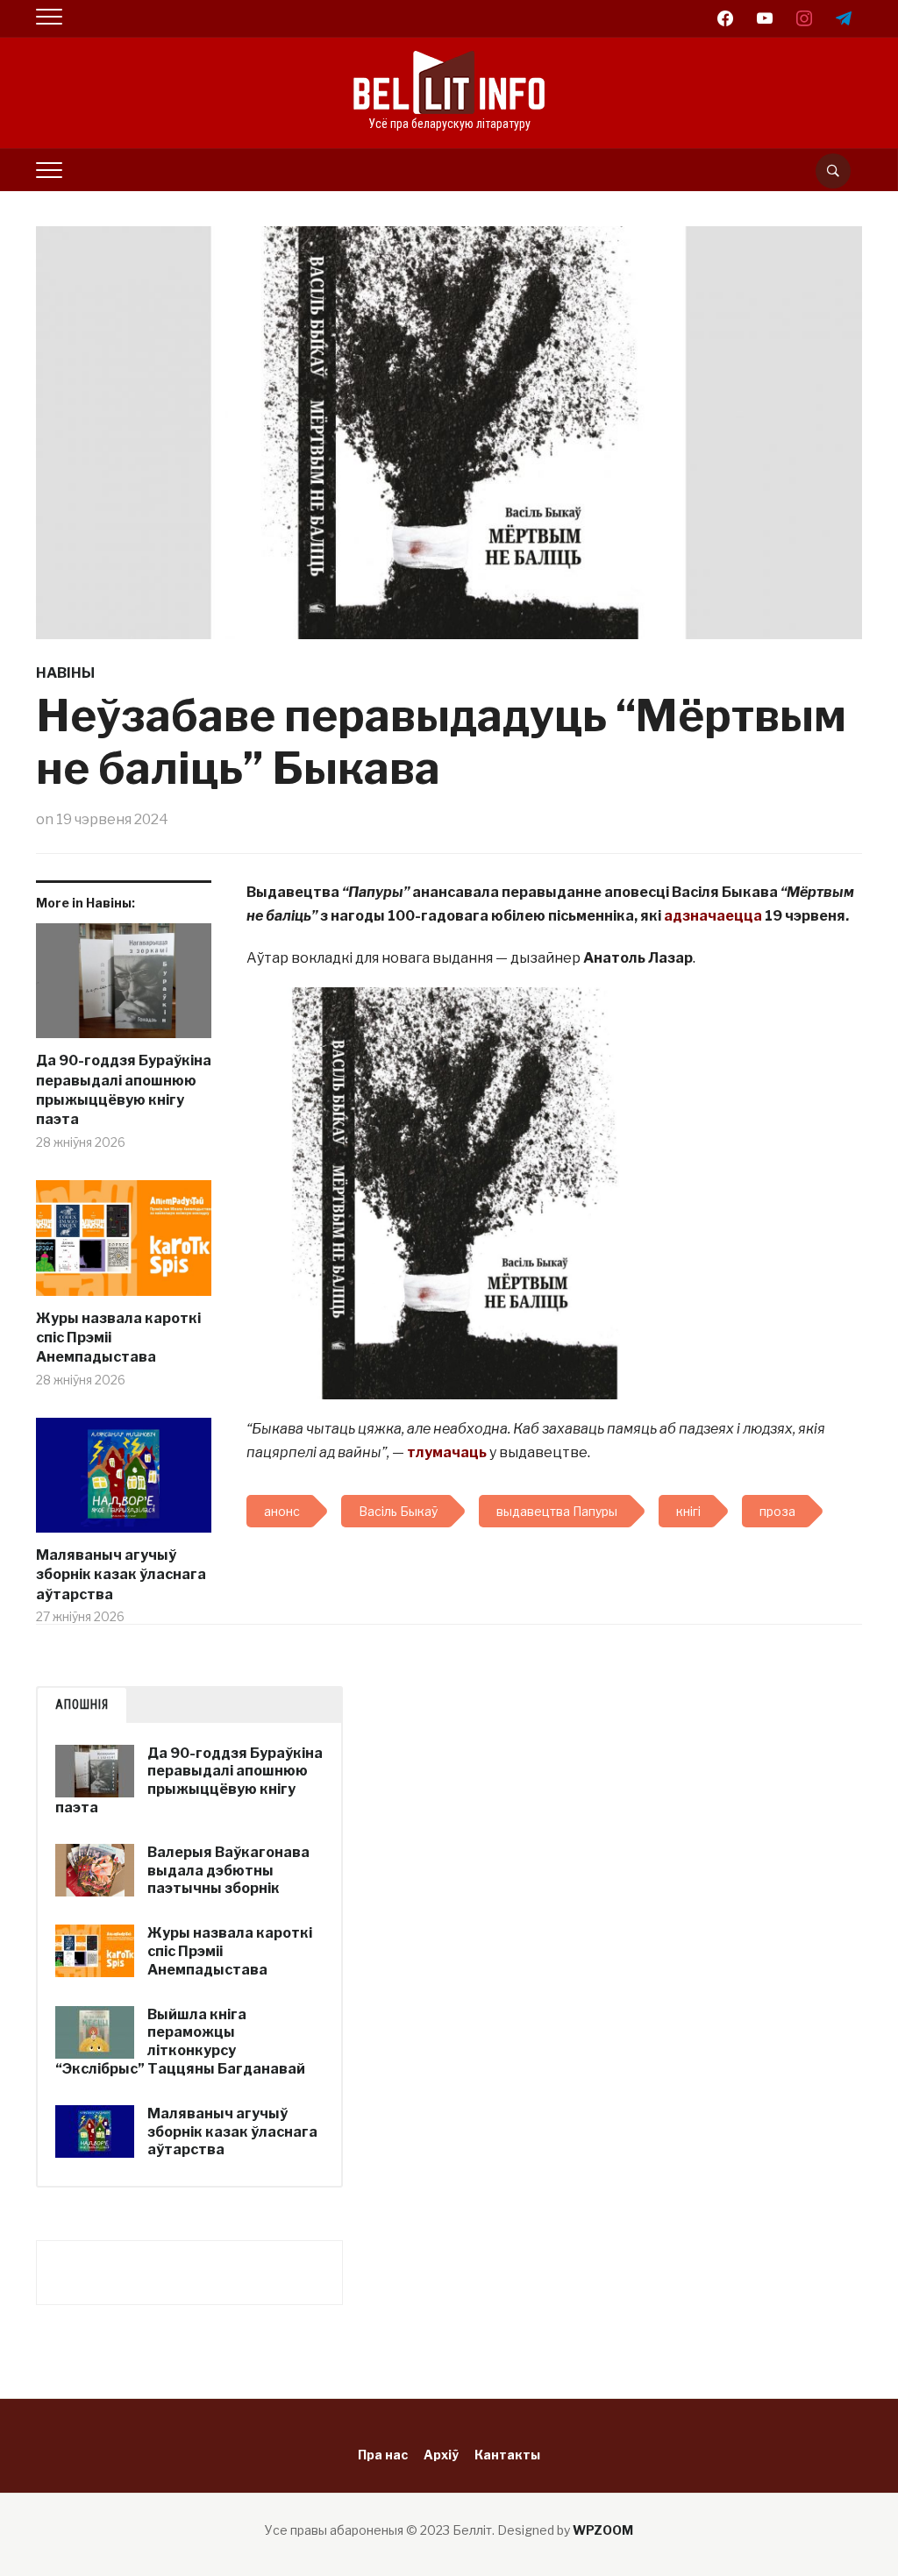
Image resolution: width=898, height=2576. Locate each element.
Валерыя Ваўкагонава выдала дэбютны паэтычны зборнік (228, 1871)
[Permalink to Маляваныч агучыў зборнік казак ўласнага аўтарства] (124, 1482)
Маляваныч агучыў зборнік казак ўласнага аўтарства (121, 1575)
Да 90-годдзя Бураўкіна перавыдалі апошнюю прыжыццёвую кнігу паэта (124, 1090)
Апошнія (82, 1704)
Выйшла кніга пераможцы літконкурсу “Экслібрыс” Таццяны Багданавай (180, 2042)
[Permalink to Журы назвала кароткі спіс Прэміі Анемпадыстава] (124, 1245)
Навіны (65, 673)
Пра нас (383, 2455)
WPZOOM (603, 2530)
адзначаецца (713, 916)
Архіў (441, 2455)
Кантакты (507, 2455)
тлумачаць (447, 1452)
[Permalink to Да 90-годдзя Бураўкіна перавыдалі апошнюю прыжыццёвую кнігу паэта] (124, 988)
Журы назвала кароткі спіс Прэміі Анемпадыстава (118, 1338)
